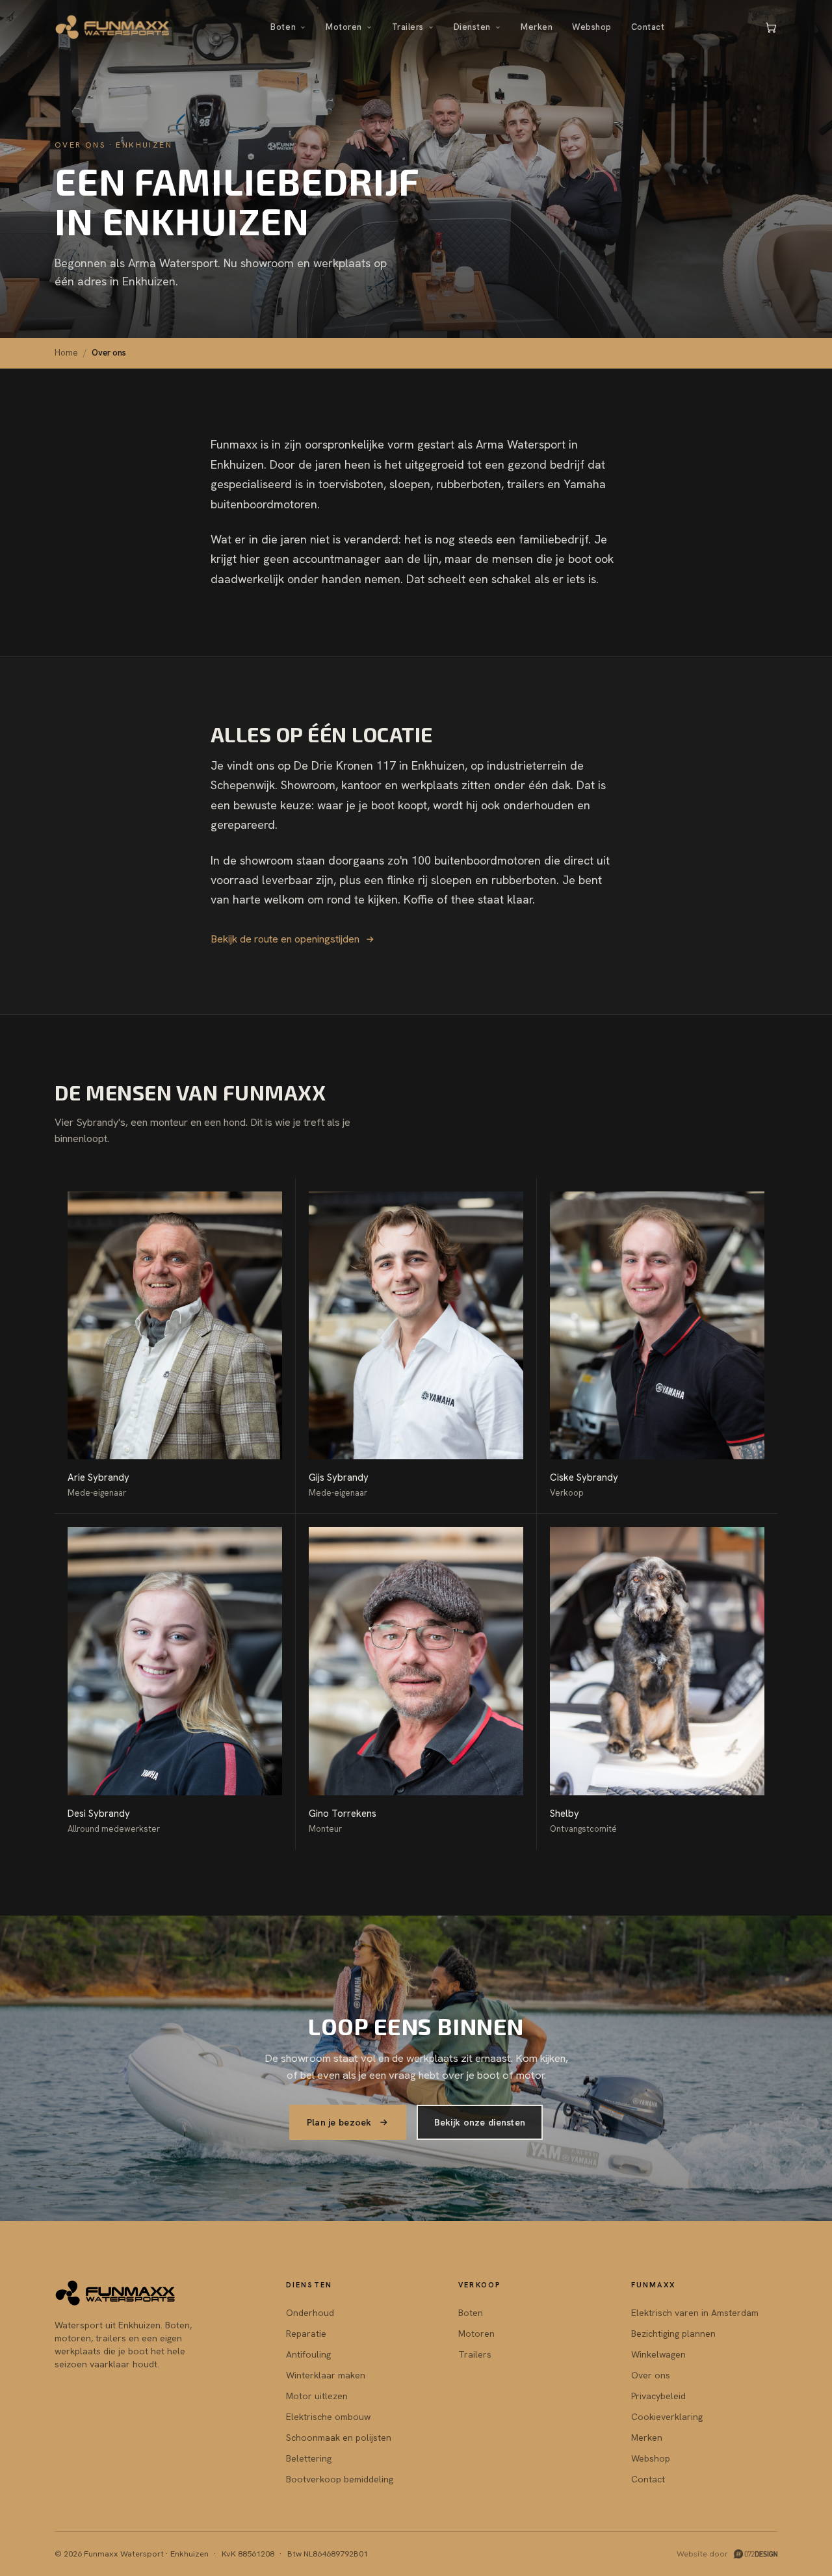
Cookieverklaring (667, 2417)
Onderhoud (310, 2313)
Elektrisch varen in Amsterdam (695, 2313)
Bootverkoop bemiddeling (340, 2479)
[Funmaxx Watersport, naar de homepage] (113, 27)
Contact (648, 27)
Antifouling (308, 2354)
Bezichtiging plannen (673, 2334)
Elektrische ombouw (328, 2417)
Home (66, 353)
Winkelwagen (658, 2354)
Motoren (344, 27)
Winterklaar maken (326, 2375)
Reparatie (306, 2334)
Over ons (651, 2375)
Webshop (592, 27)
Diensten (472, 27)
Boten (283, 27)
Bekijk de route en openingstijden (285, 939)
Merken (537, 27)
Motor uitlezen (317, 2396)
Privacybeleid (658, 2396)
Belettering (309, 2458)
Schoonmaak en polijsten (339, 2438)
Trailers (408, 27)
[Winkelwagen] (771, 27)
